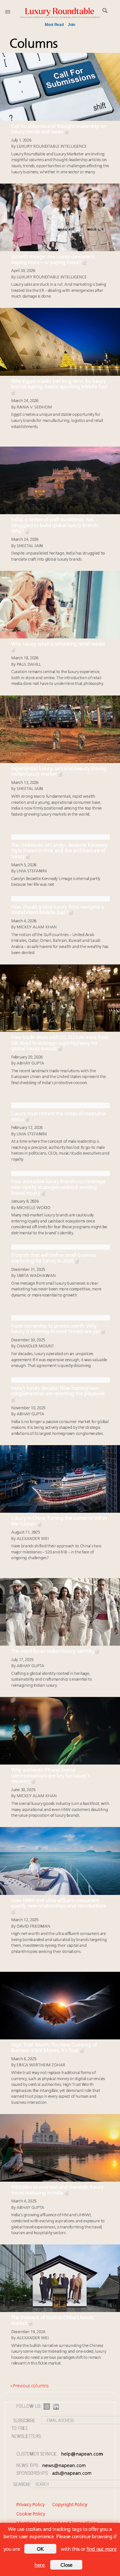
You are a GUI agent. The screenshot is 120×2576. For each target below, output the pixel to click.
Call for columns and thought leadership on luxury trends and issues (59, 129)
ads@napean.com (72, 2474)
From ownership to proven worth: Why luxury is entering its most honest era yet (56, 1329)
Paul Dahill (29, 665)
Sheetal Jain (30, 546)
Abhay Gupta (30, 1063)
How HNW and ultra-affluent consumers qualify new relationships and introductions (59, 1904)
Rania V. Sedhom (34, 407)
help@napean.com (82, 2454)
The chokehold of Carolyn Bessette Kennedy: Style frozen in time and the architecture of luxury (60, 851)
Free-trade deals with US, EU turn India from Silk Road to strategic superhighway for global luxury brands (60, 1043)
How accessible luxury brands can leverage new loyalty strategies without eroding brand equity (58, 1187)
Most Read (54, 25)
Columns (34, 44)
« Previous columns (29, 2386)
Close (67, 2565)
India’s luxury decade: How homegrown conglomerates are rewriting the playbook (58, 1391)
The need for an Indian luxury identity (53, 1651)
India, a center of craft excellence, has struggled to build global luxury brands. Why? (55, 526)
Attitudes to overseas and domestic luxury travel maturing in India (57, 2190)
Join (72, 25)
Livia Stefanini (32, 871)
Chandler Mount (35, 1346)
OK (40, 2549)
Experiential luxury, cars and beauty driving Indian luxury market (59, 772)
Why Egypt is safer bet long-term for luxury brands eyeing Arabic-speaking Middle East (59, 384)
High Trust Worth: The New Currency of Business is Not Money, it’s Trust (54, 2048)
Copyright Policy (70, 2505)
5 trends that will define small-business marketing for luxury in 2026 (54, 1258)
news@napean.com (64, 2466)
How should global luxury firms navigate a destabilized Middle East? (58, 910)
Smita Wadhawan (36, 1276)
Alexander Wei (32, 1539)
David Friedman (33, 1926)
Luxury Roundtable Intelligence (52, 147)
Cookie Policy (31, 2514)
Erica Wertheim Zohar (41, 2065)
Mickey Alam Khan (37, 927)
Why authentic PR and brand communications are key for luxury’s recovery (50, 1776)
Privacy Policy (31, 2505)
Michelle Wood (33, 1208)
